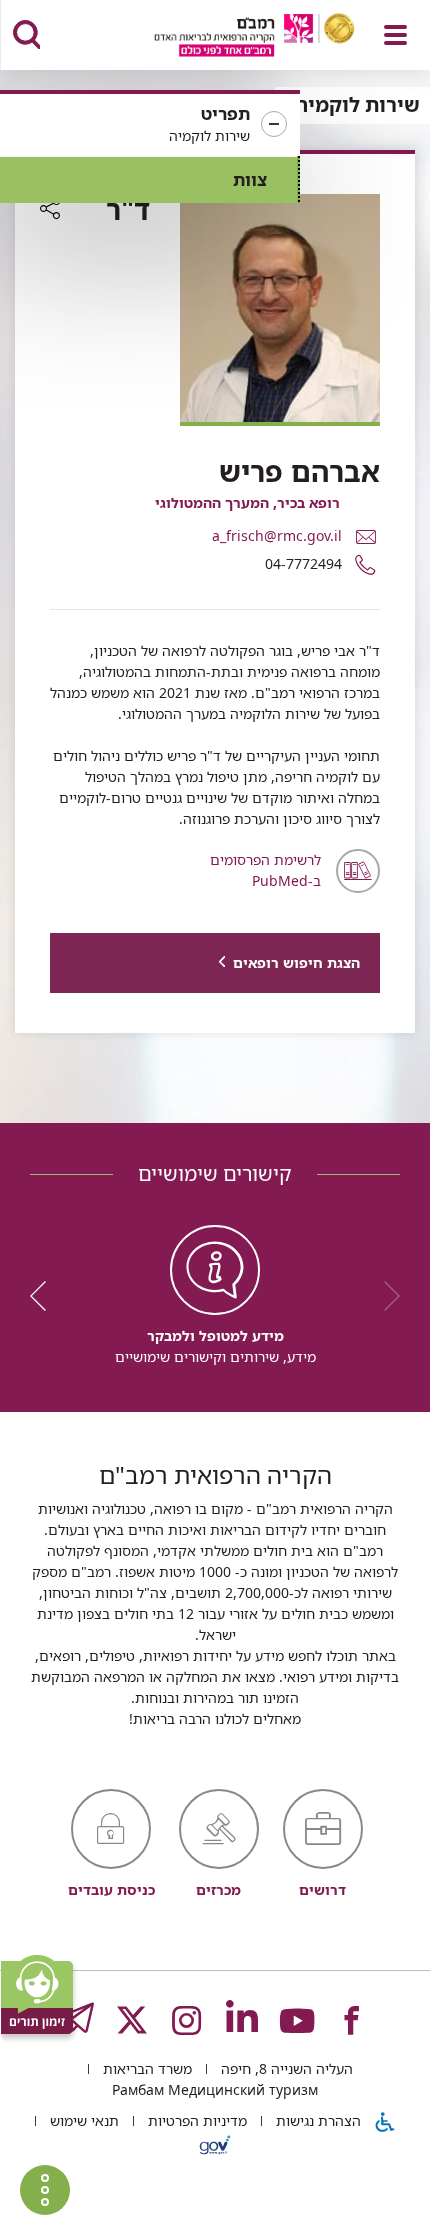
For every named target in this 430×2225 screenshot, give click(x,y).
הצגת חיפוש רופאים (296, 962)
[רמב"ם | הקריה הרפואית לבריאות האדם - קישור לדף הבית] (229, 37)
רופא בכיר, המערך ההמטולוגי (247, 502)
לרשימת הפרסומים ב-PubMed (265, 870)
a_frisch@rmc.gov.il (277, 535)
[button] (150, 125)
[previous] (385, 1296)
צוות (250, 179)
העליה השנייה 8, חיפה (285, 2068)
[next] (45, 1296)
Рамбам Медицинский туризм (215, 2089)
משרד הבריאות (145, 2068)
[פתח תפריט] (395, 35)
